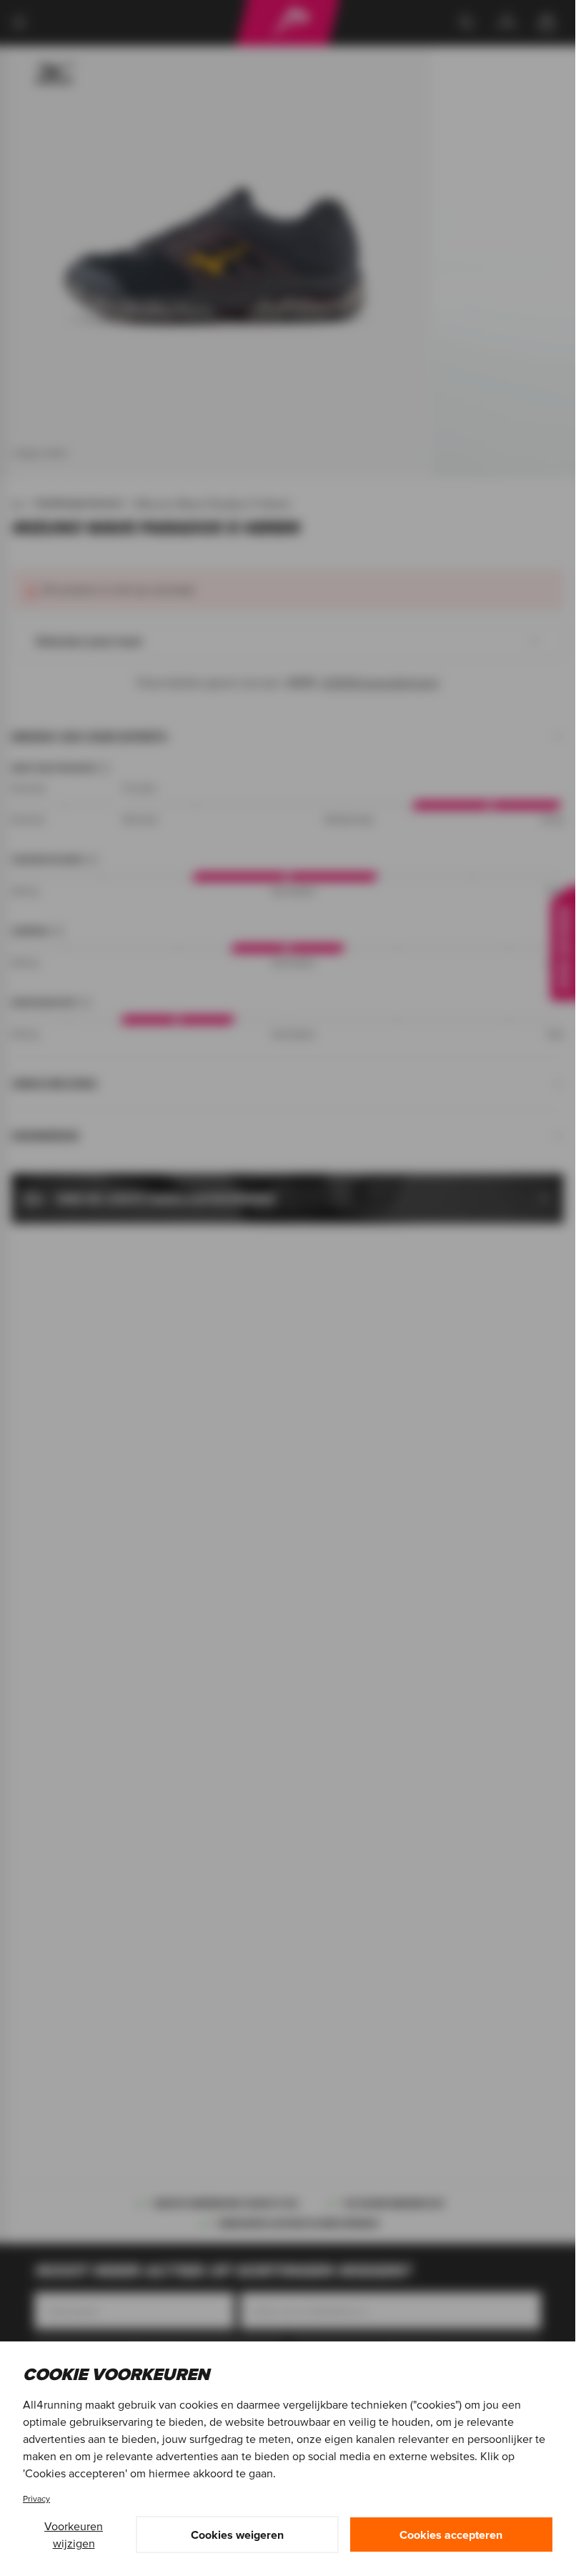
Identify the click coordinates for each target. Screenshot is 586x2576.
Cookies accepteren (451, 2535)
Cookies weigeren (237, 2535)
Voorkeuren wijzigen (74, 2535)
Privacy (36, 2498)
